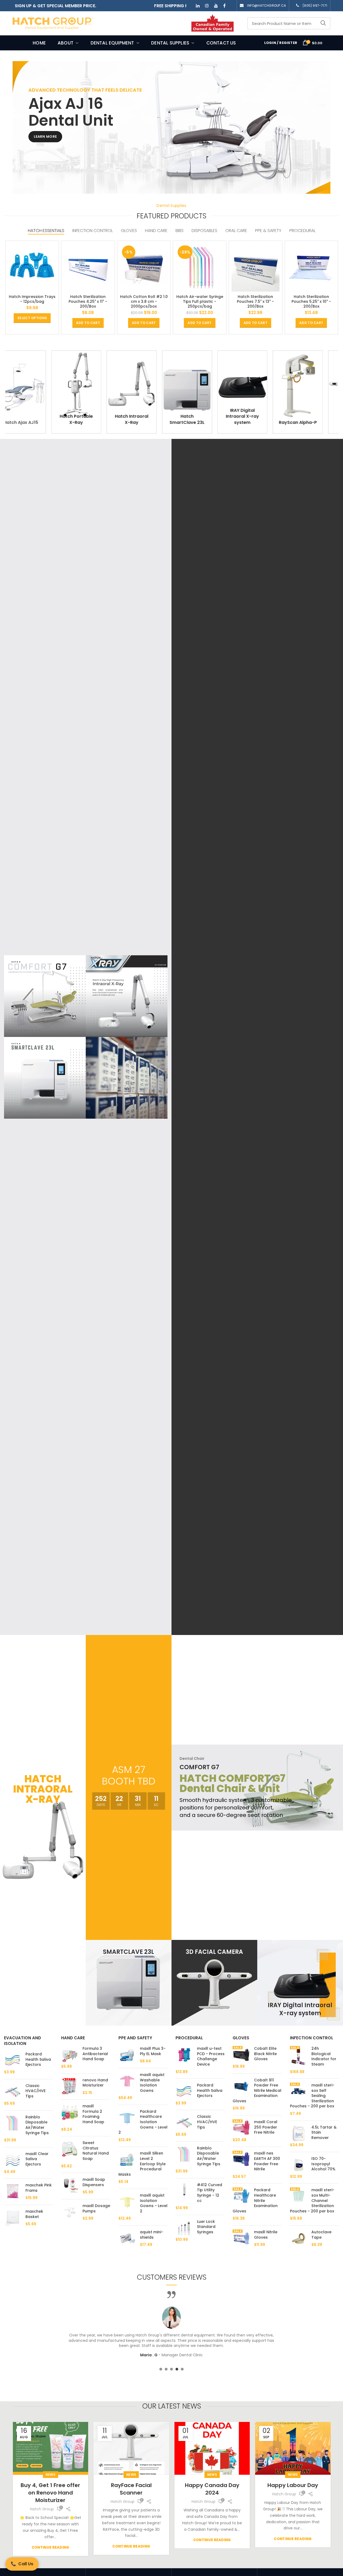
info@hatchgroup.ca (266, 5)
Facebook (224, 6)
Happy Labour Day (216, 2485)
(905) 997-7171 (315, 5)
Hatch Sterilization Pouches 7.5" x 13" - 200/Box (255, 302)
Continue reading (54, 2546)
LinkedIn (198, 6)
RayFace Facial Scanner (54, 2489)
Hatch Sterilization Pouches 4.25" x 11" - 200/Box (88, 302)
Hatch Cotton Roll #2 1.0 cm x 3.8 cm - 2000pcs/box (144, 302)
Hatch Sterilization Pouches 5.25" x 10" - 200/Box (311, 302)
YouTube (216, 6)
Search (323, 23)
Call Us (22, 2564)
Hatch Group (45, 2502)
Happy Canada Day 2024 (135, 2489)
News (54, 2475)
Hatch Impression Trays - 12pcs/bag (32, 299)
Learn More (45, 137)
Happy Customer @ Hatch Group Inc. (297, 2489)
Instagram (207, 6)
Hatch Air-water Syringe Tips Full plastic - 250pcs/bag (200, 302)
